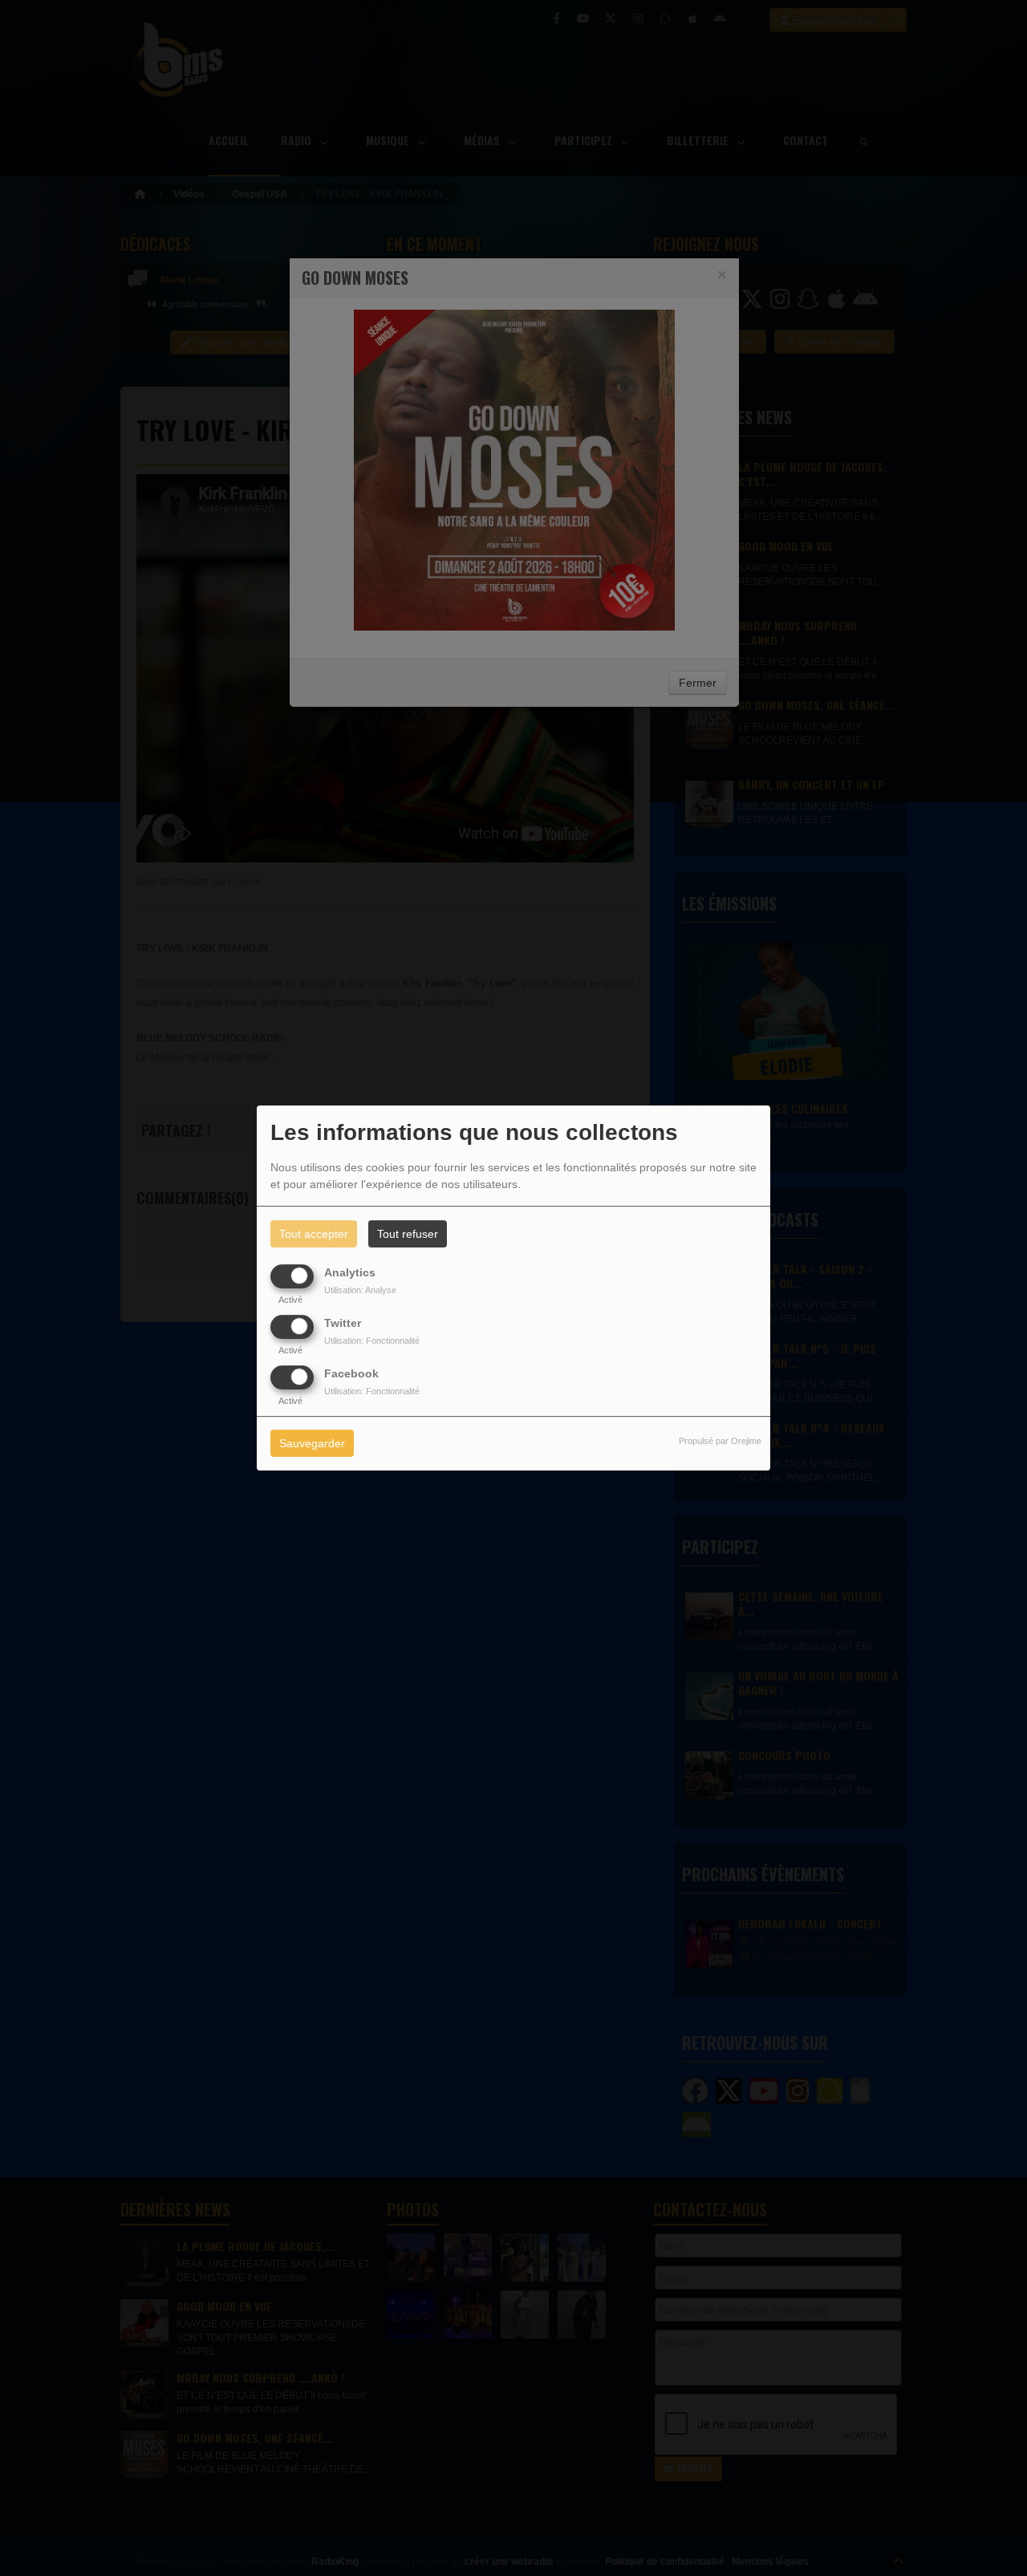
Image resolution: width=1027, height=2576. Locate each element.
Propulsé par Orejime (720, 1442)
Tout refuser (408, 1234)
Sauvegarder (312, 1444)
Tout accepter (314, 1234)
